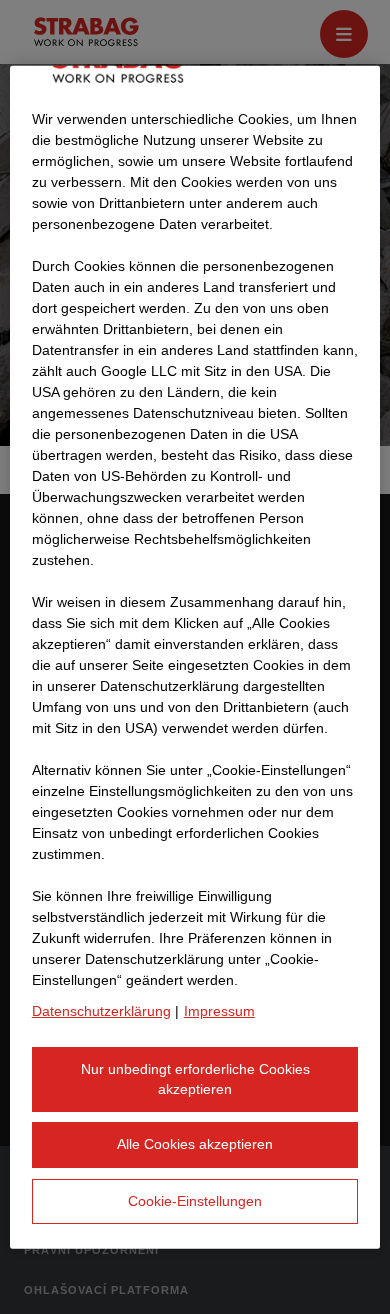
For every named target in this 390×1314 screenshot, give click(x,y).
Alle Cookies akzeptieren (195, 1144)
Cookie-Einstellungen (195, 1200)
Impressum (219, 1011)
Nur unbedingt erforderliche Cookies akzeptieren (195, 1079)
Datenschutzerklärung (101, 1011)
